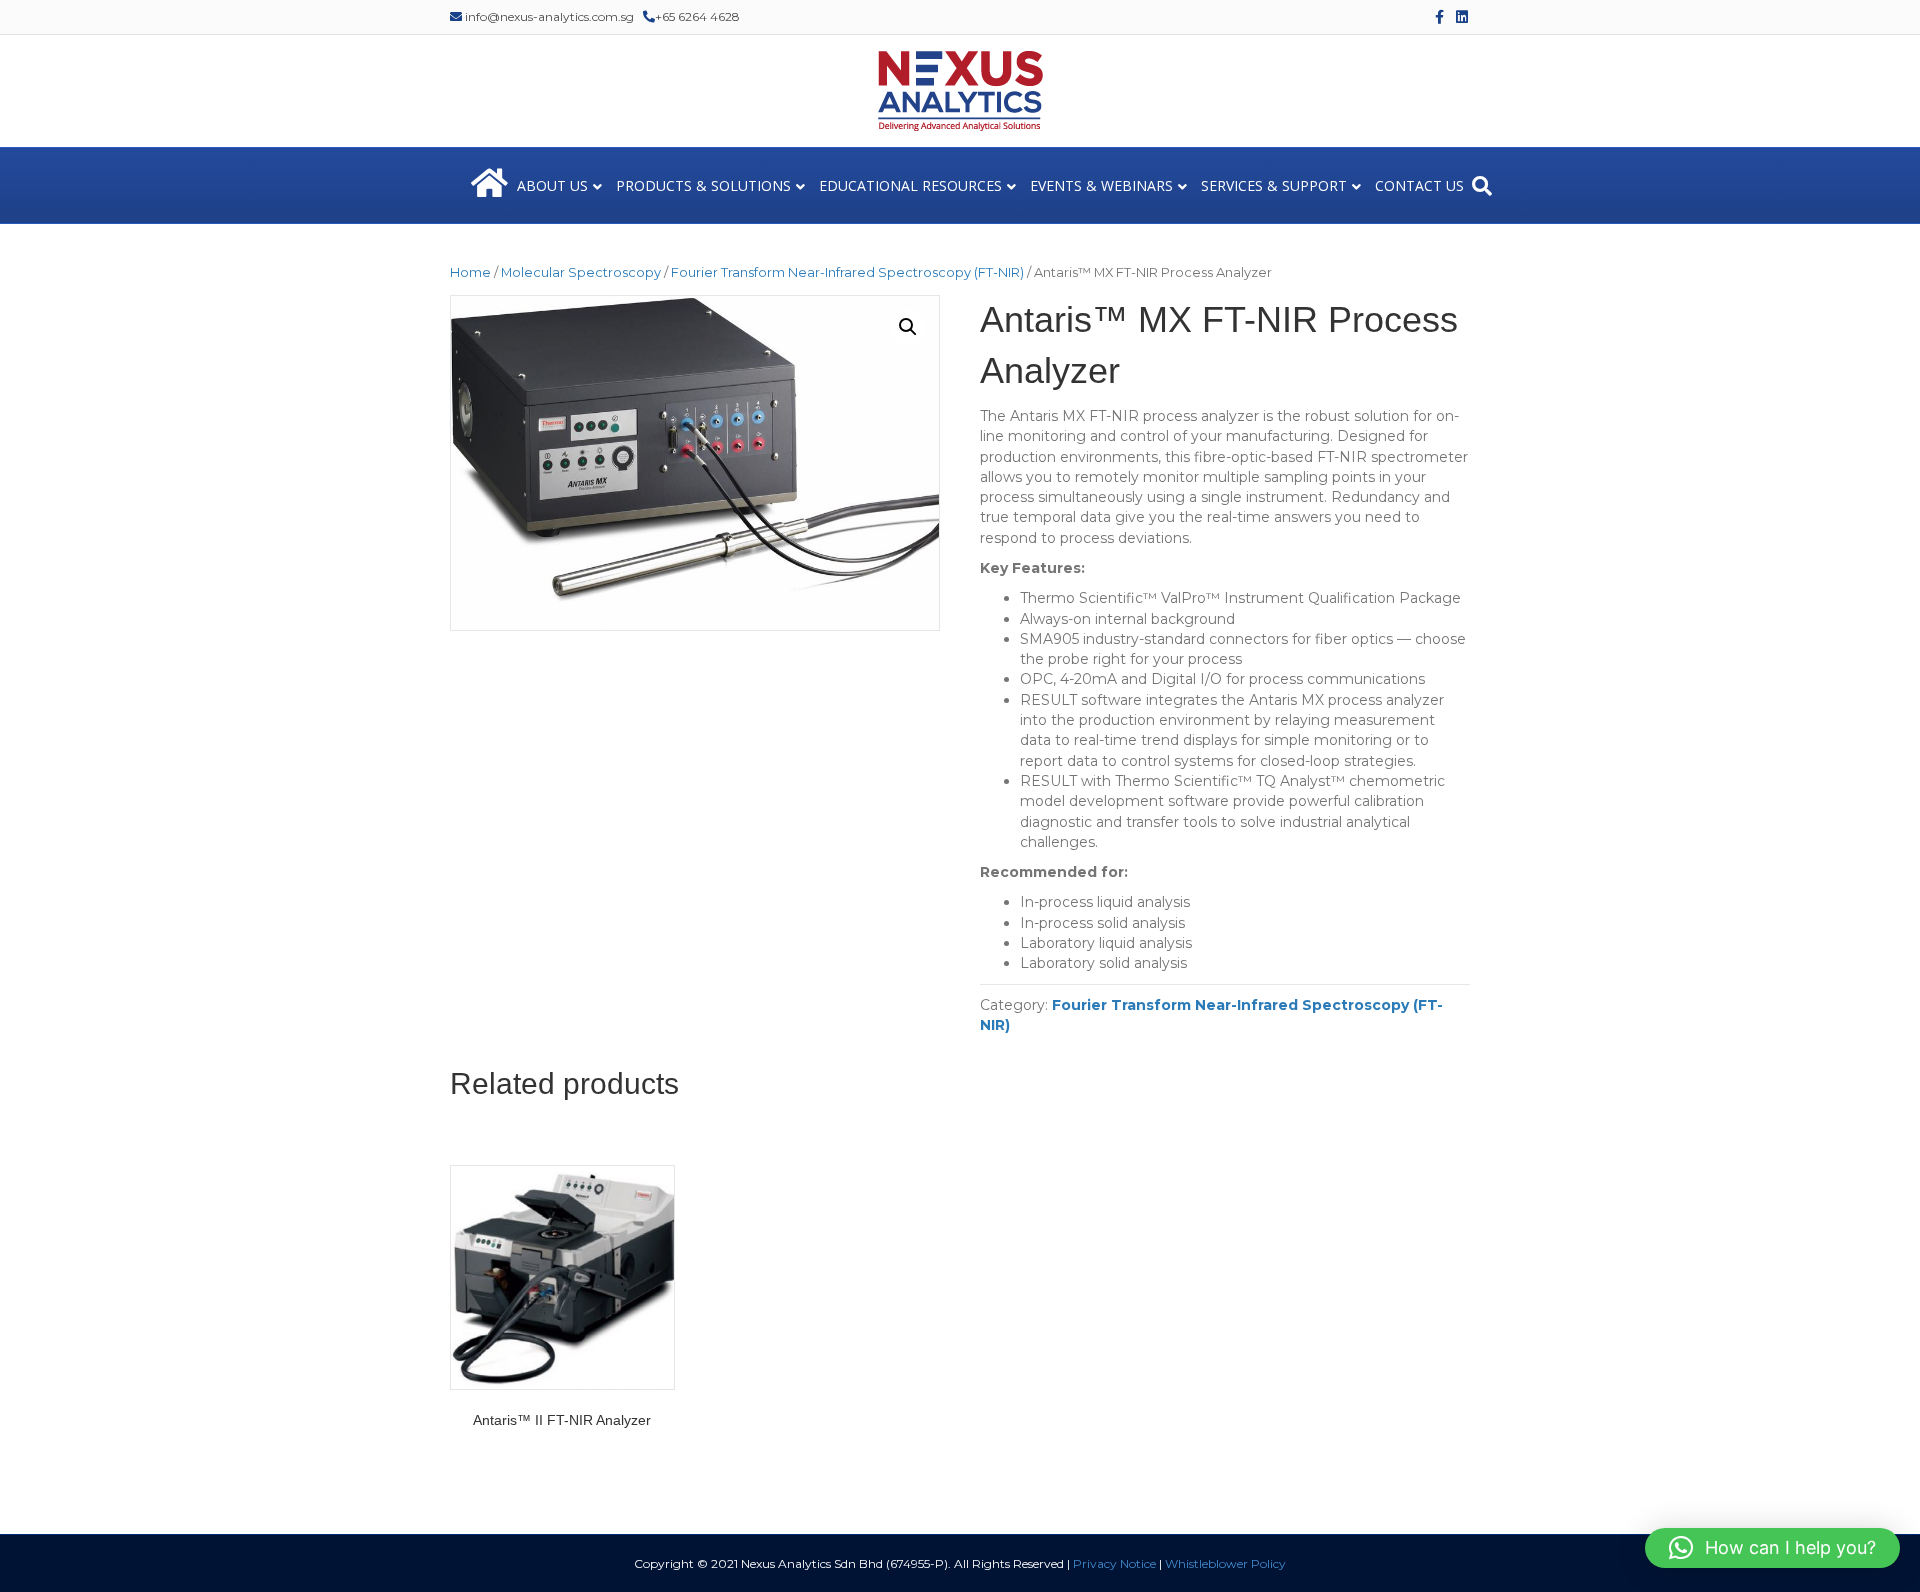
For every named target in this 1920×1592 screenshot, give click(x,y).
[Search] (1482, 186)
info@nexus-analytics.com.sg (548, 16)
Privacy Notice (1114, 1563)
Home (470, 272)
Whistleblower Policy (1225, 1563)
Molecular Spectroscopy (581, 272)
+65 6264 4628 (697, 16)
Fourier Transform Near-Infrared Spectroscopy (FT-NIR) (847, 272)
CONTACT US (1419, 185)
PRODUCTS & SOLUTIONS (703, 185)
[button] (908, 327)
